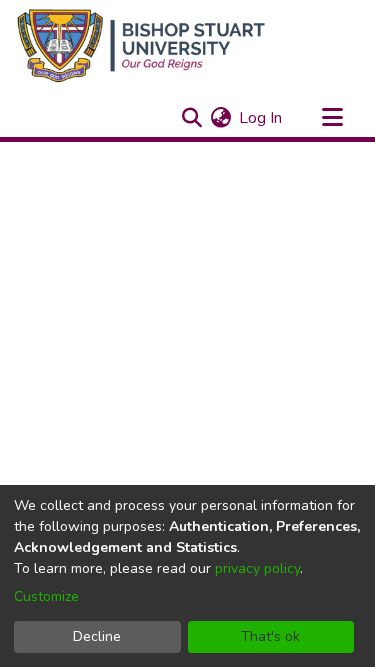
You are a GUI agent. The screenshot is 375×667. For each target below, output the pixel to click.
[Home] (141, 45)
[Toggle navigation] (332, 118)
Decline (97, 636)
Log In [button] (261, 118)
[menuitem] (220, 118)
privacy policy (257, 568)
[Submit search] (191, 118)
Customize (46, 596)
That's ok (270, 636)
